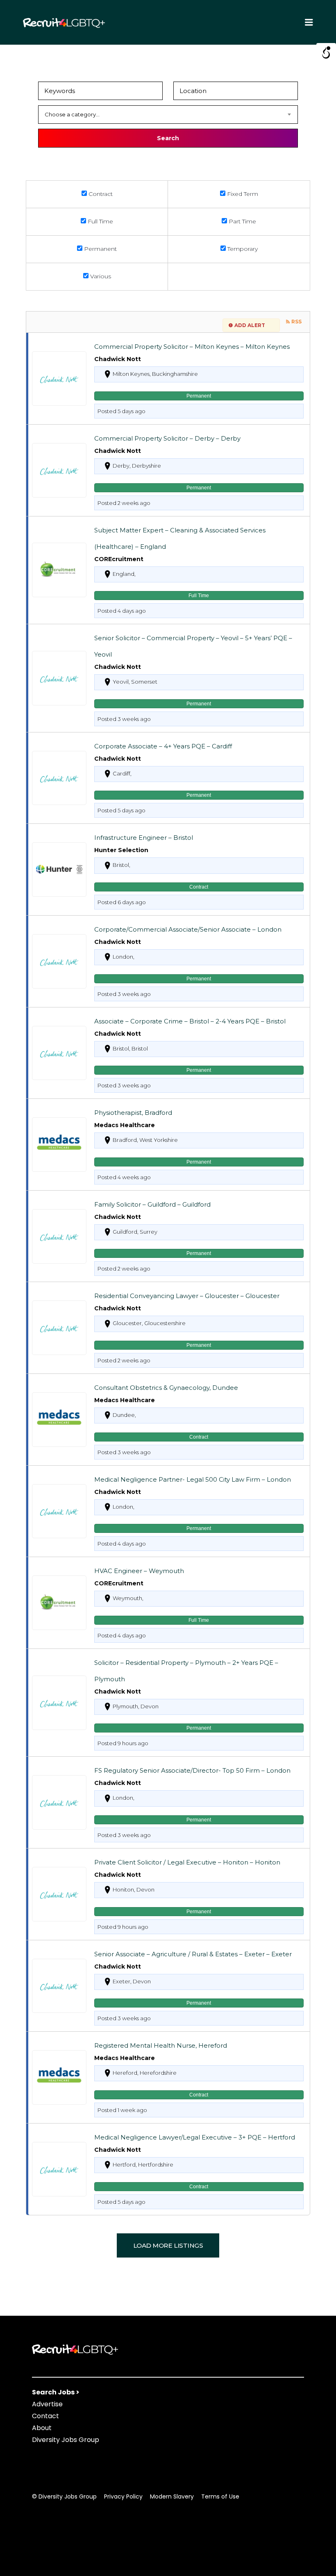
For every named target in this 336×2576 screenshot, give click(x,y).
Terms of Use (220, 2496)
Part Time (242, 221)
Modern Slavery (172, 2496)
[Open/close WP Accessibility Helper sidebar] (326, 53)
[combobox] (168, 115)
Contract (100, 194)
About (42, 2428)
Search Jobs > (56, 2392)
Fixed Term (242, 194)
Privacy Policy (123, 2496)
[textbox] (168, 115)
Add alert (250, 325)
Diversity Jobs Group (66, 2440)
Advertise (47, 2404)
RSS (296, 322)
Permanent (100, 249)
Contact (45, 2416)
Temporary (242, 249)
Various (100, 276)
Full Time (100, 221)
